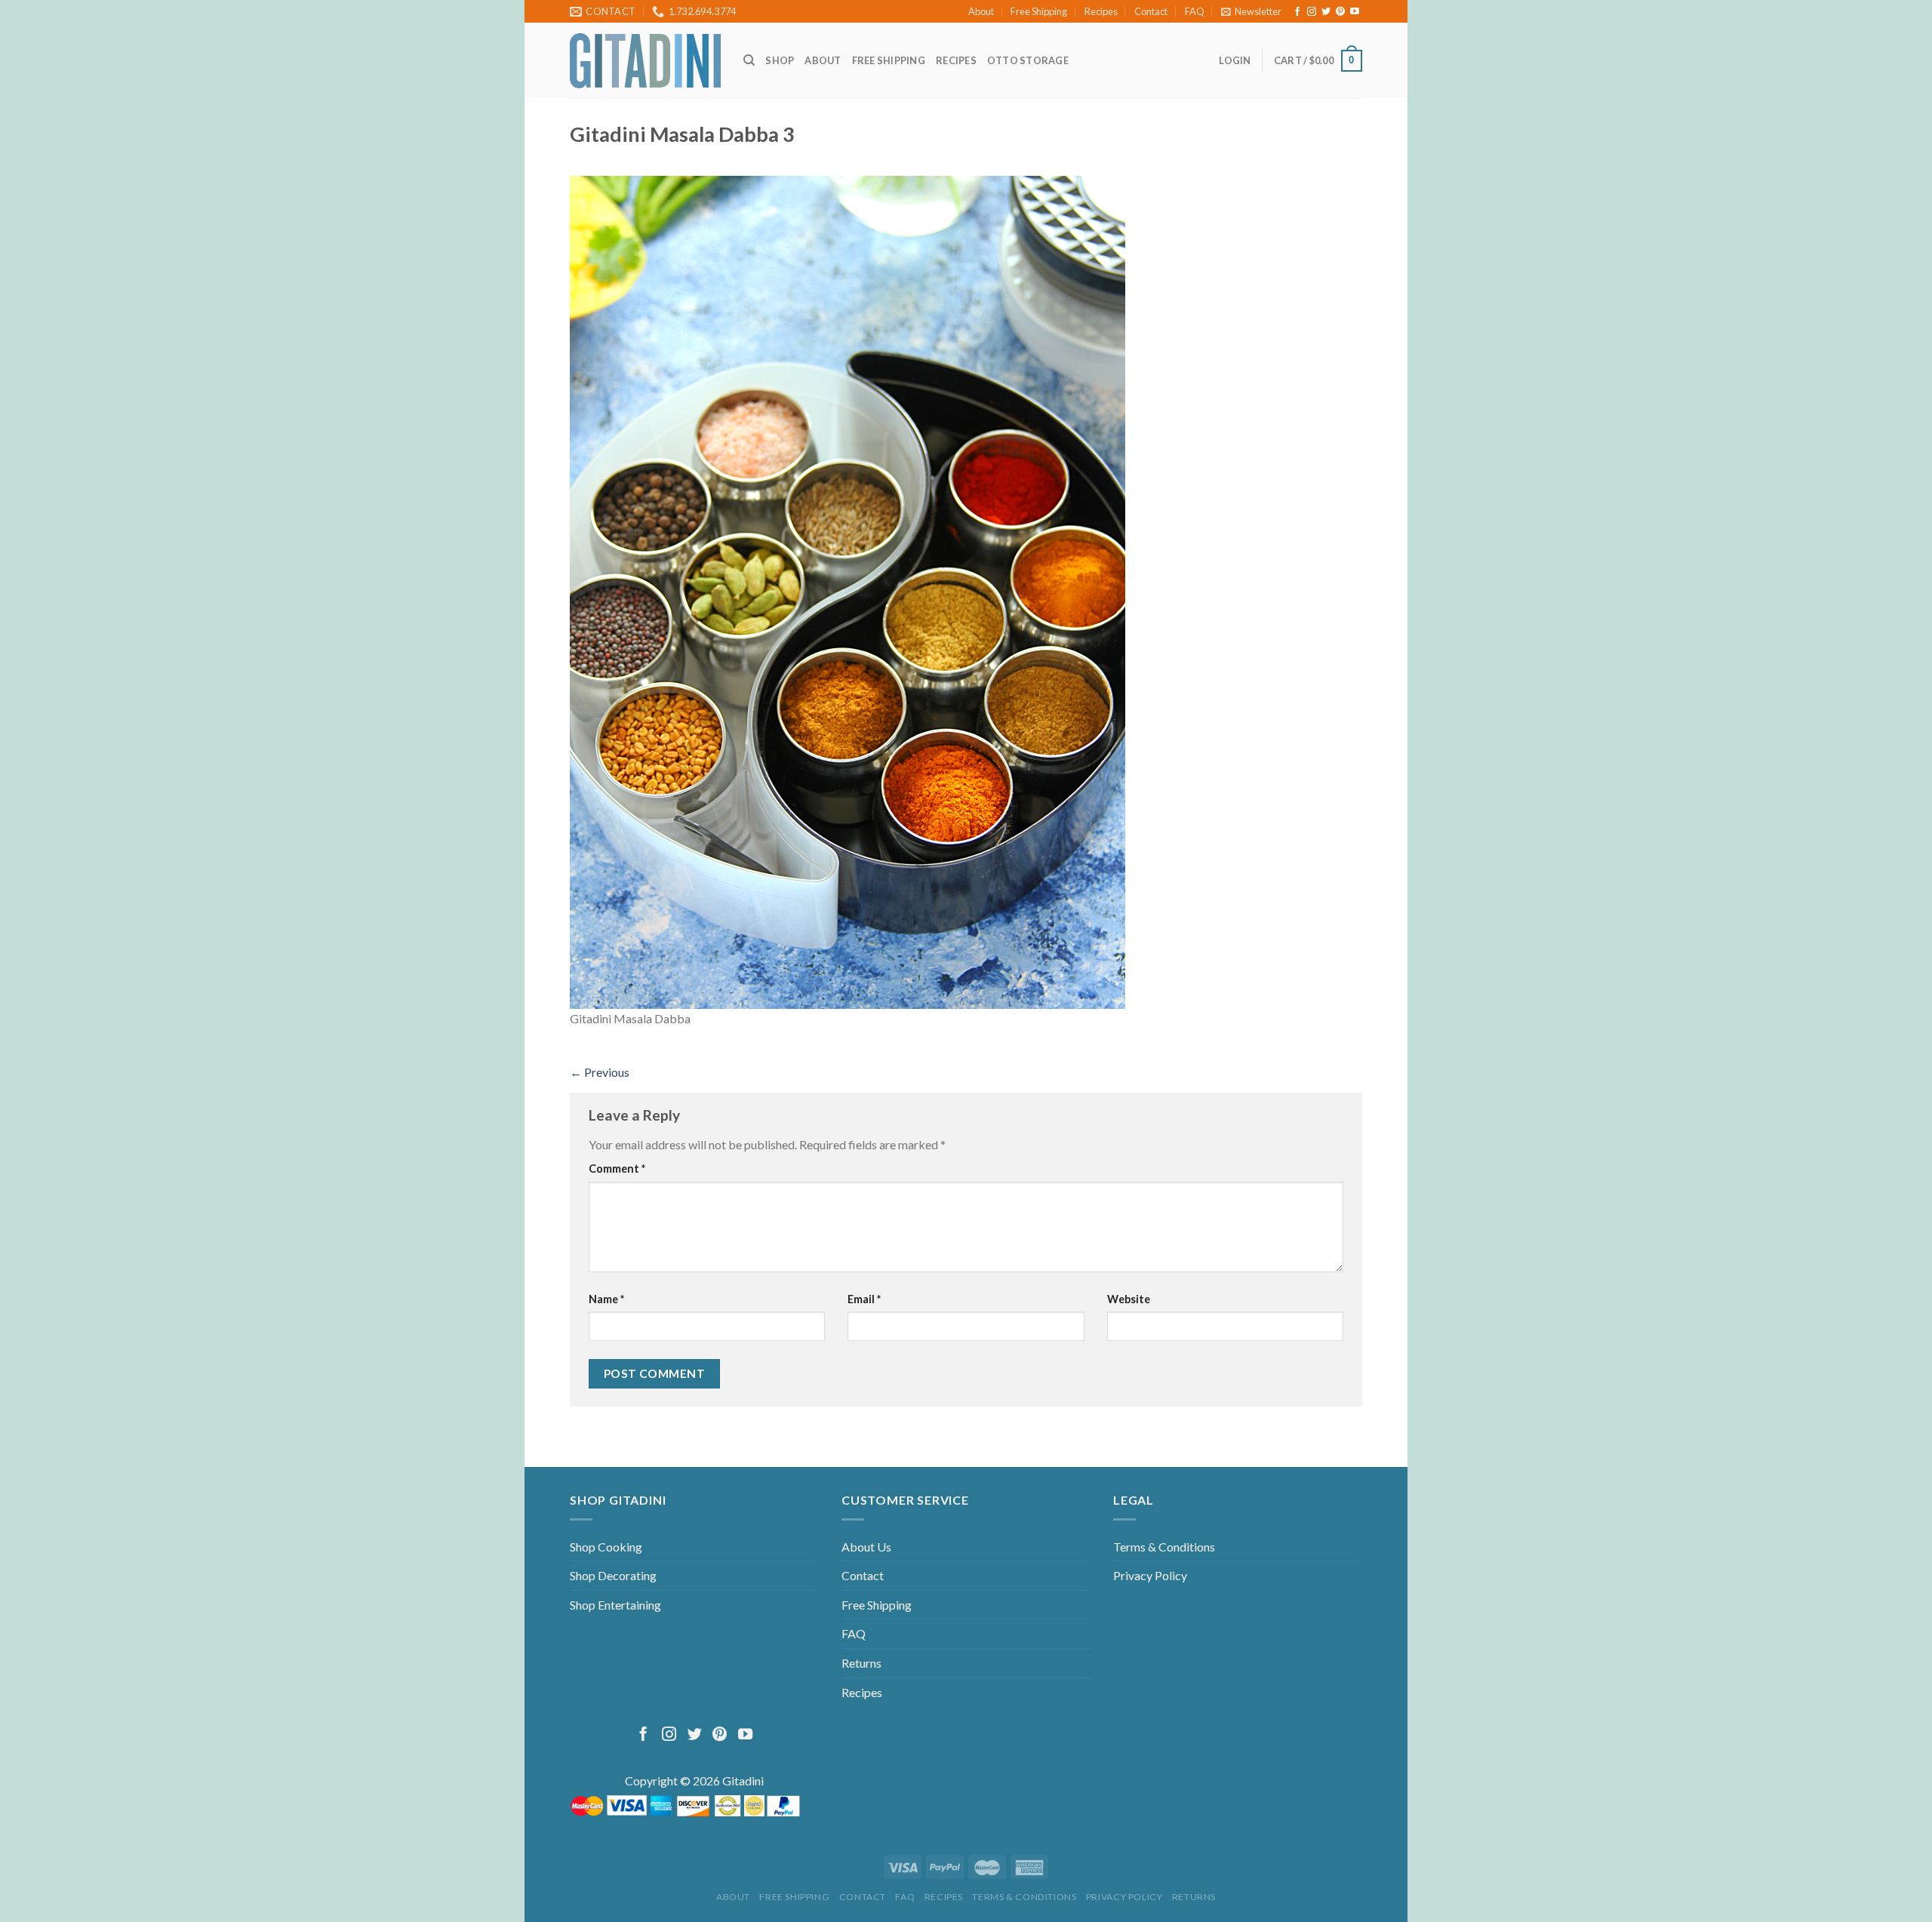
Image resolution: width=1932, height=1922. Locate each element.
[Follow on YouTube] (1355, 12)
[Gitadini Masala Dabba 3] (848, 590)
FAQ (1195, 11)
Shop (780, 60)
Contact (1151, 11)
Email (864, 1299)
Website (1129, 1299)
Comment (617, 1169)
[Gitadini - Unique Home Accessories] (645, 61)
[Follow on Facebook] (1297, 12)
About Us (866, 1547)
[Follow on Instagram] (1312, 12)
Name (606, 1299)
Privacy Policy (1150, 1575)
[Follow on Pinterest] (1340, 12)
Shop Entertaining (615, 1605)
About (981, 11)
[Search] (749, 60)
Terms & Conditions (1164, 1547)
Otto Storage (1028, 60)
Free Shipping (1039, 11)
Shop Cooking (606, 1547)
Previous (600, 1072)
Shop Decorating (613, 1575)
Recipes (1101, 11)
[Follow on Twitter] (1326, 12)
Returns (861, 1663)
